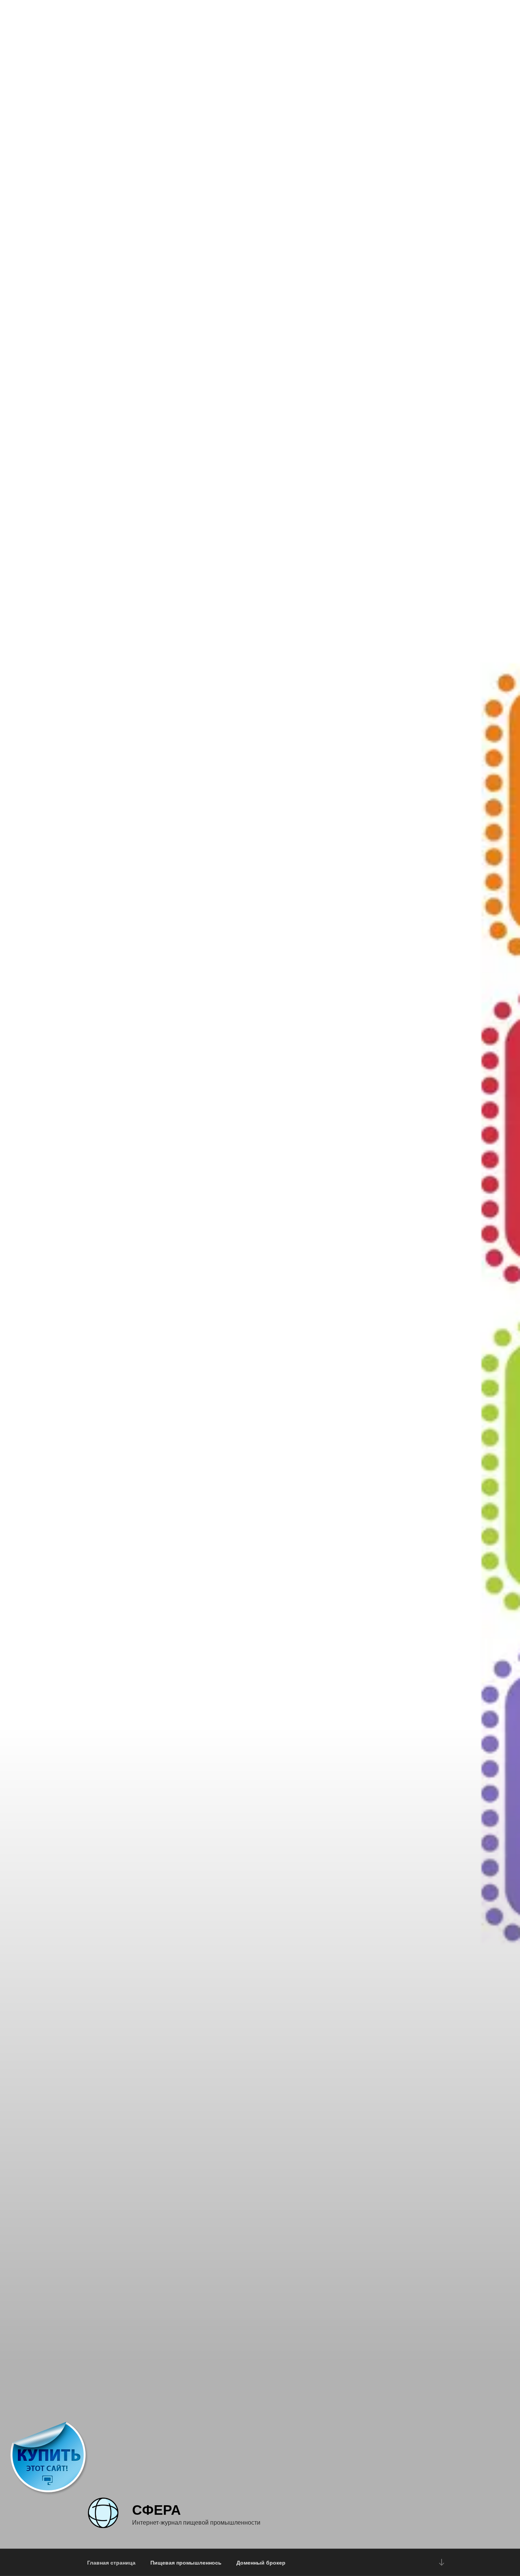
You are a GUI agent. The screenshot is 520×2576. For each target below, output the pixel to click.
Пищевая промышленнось (186, 2562)
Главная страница (111, 2562)
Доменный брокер (261, 2562)
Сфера (156, 2509)
